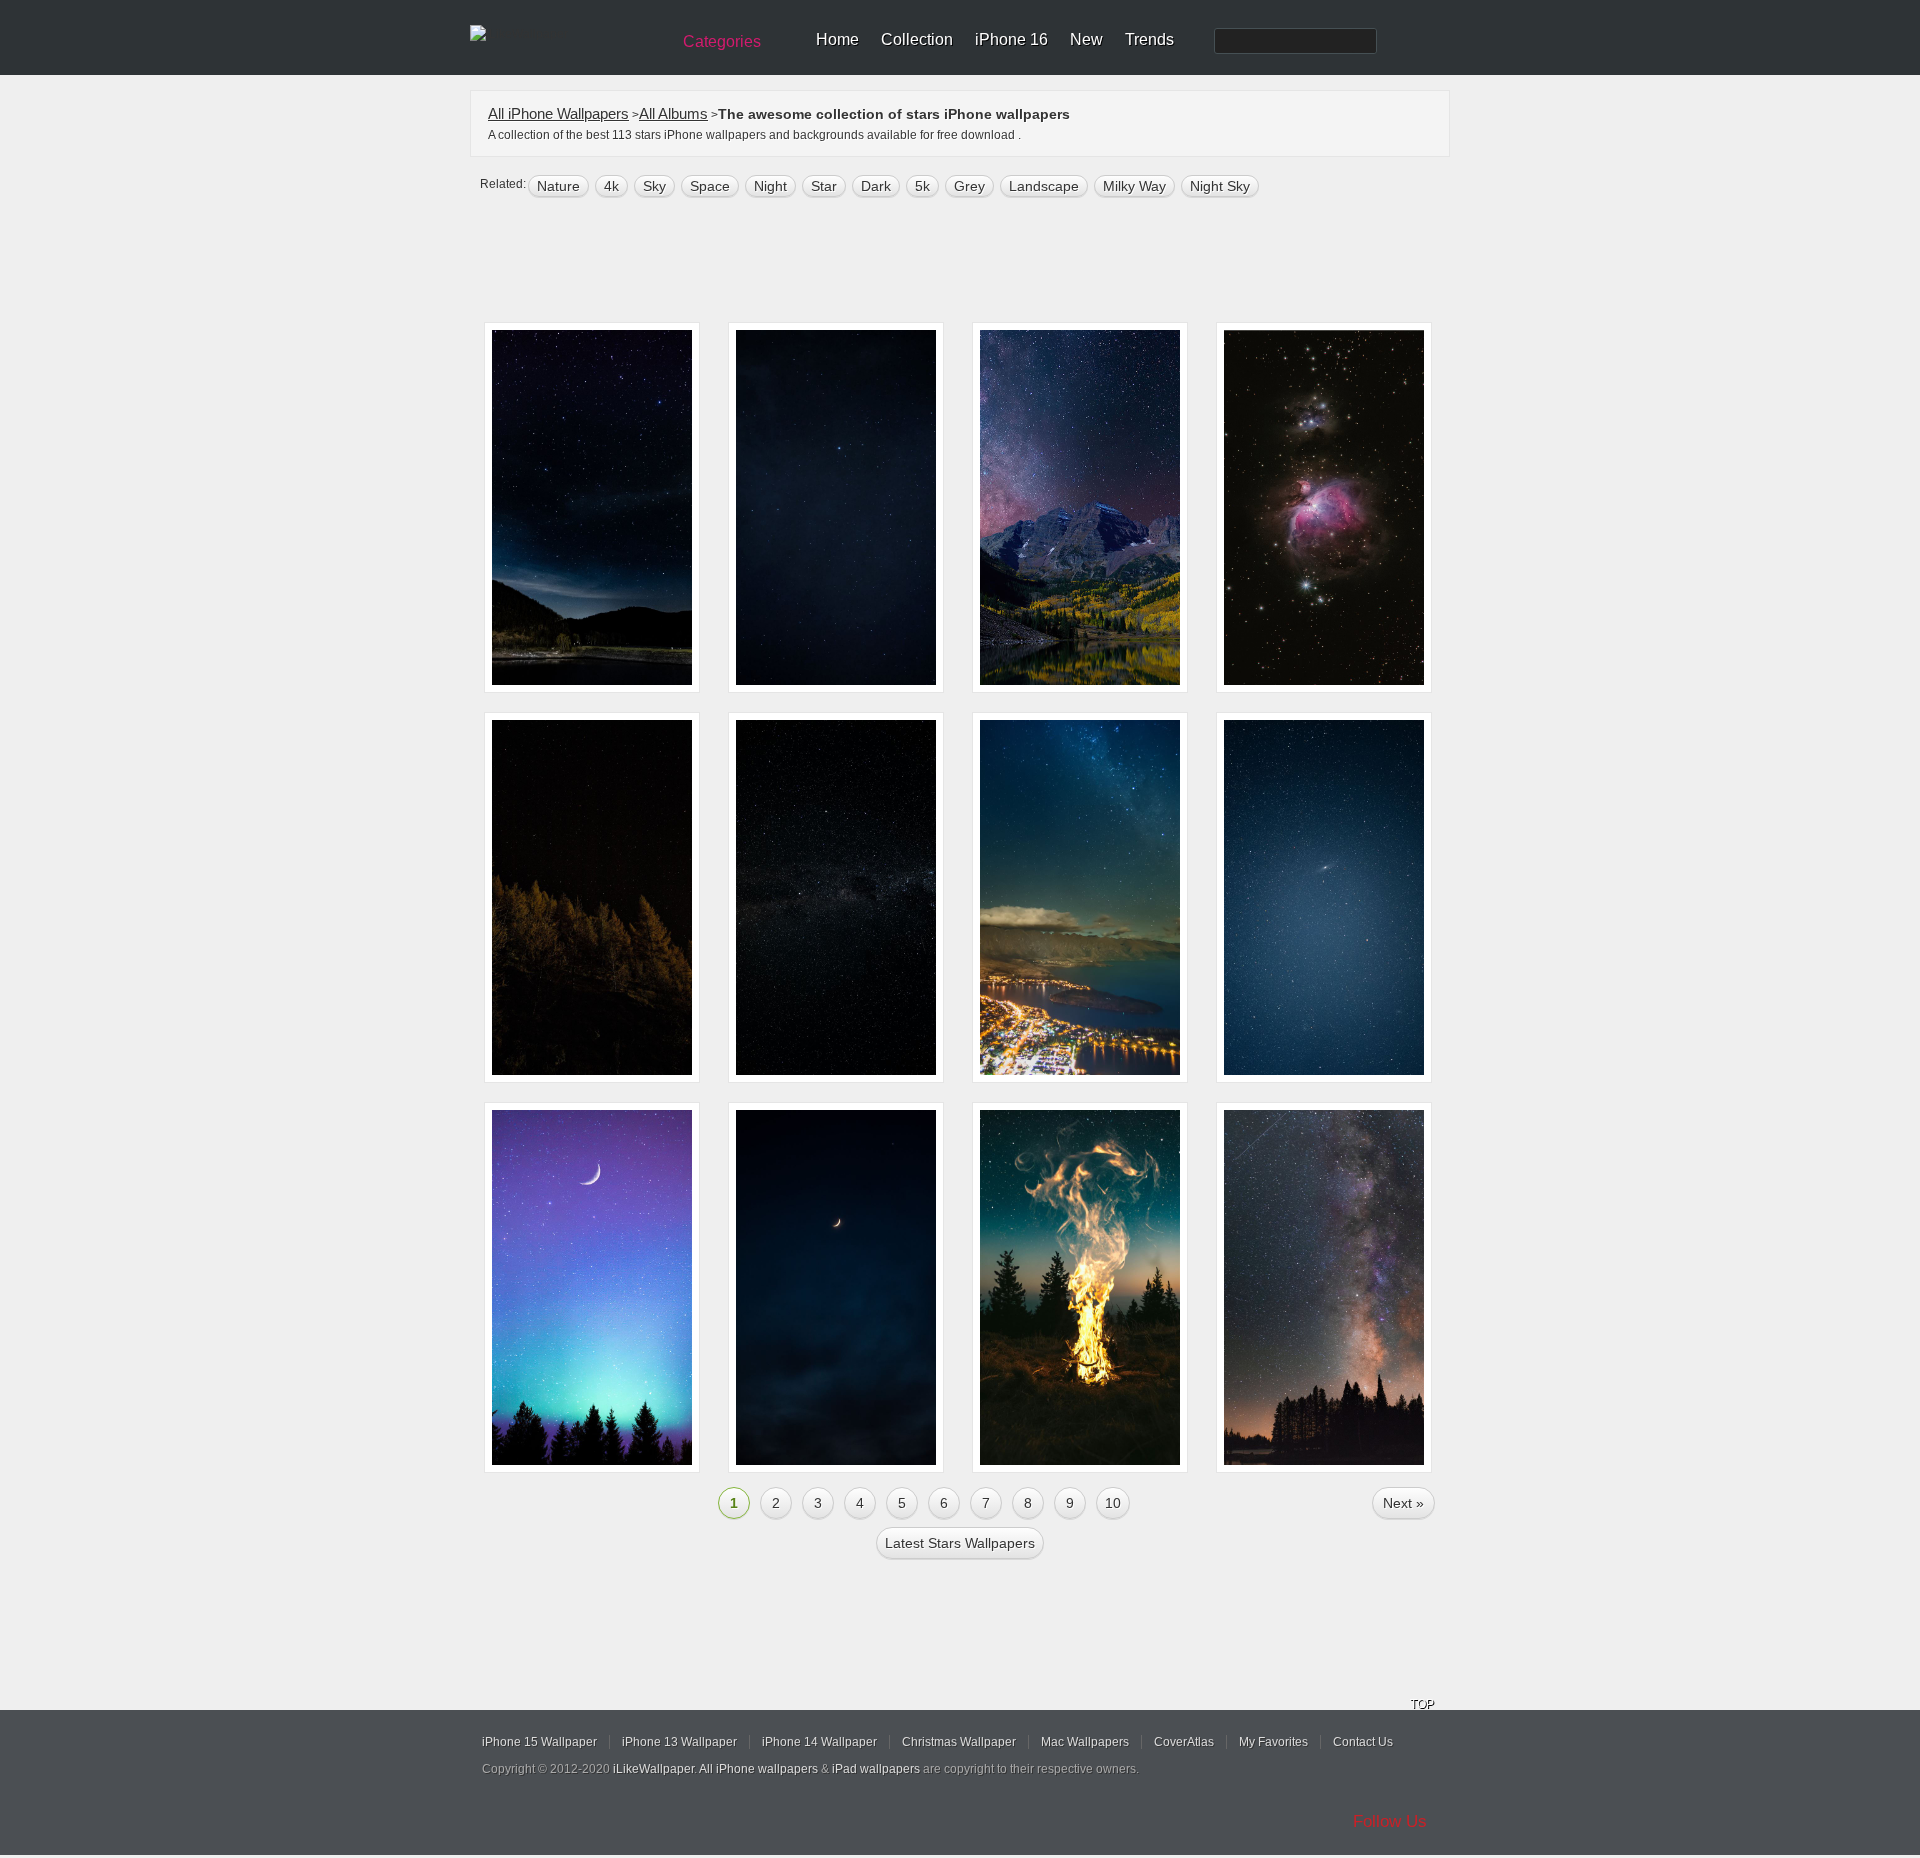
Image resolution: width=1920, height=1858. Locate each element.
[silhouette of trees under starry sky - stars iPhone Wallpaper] (1324, 1287)
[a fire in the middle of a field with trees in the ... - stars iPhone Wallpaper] (1080, 1287)
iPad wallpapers (876, 1769)
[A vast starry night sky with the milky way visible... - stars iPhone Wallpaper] (836, 897)
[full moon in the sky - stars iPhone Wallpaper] (836, 1287)
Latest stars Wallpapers (960, 1543)
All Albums (673, 113)
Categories (722, 41)
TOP (1422, 1704)
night (770, 186)
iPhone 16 (1011, 39)
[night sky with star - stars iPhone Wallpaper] (836, 507)
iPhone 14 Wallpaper (819, 1742)
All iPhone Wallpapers (558, 113)
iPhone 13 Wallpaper (679, 1742)
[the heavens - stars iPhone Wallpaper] (1324, 507)
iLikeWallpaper (653, 1769)
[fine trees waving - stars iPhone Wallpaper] (592, 897)
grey (969, 186)
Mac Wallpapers (1085, 1742)
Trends (1149, 39)
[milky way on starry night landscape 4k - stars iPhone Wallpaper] (1080, 507)
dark (876, 186)
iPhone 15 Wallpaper (539, 1742)
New (1086, 39)
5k (922, 186)
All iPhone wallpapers (758, 1769)
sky (654, 186)
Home (837, 39)
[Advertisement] (973, 262)
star (824, 186)
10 (1113, 1503)
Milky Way (1134, 186)
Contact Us (1363, 1742)
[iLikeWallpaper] (567, 34)
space (710, 186)
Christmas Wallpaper (959, 1742)
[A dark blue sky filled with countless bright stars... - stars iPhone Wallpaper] (1324, 897)
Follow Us (1390, 1821)
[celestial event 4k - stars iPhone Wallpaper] (592, 1287)
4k (611, 186)
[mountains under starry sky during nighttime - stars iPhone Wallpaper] (592, 507)
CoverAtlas (1184, 1742)
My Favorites (1273, 1742)
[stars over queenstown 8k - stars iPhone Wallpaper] (1080, 897)
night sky (1220, 186)
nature (558, 186)
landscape (1044, 186)
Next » (1403, 1503)
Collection (917, 39)
